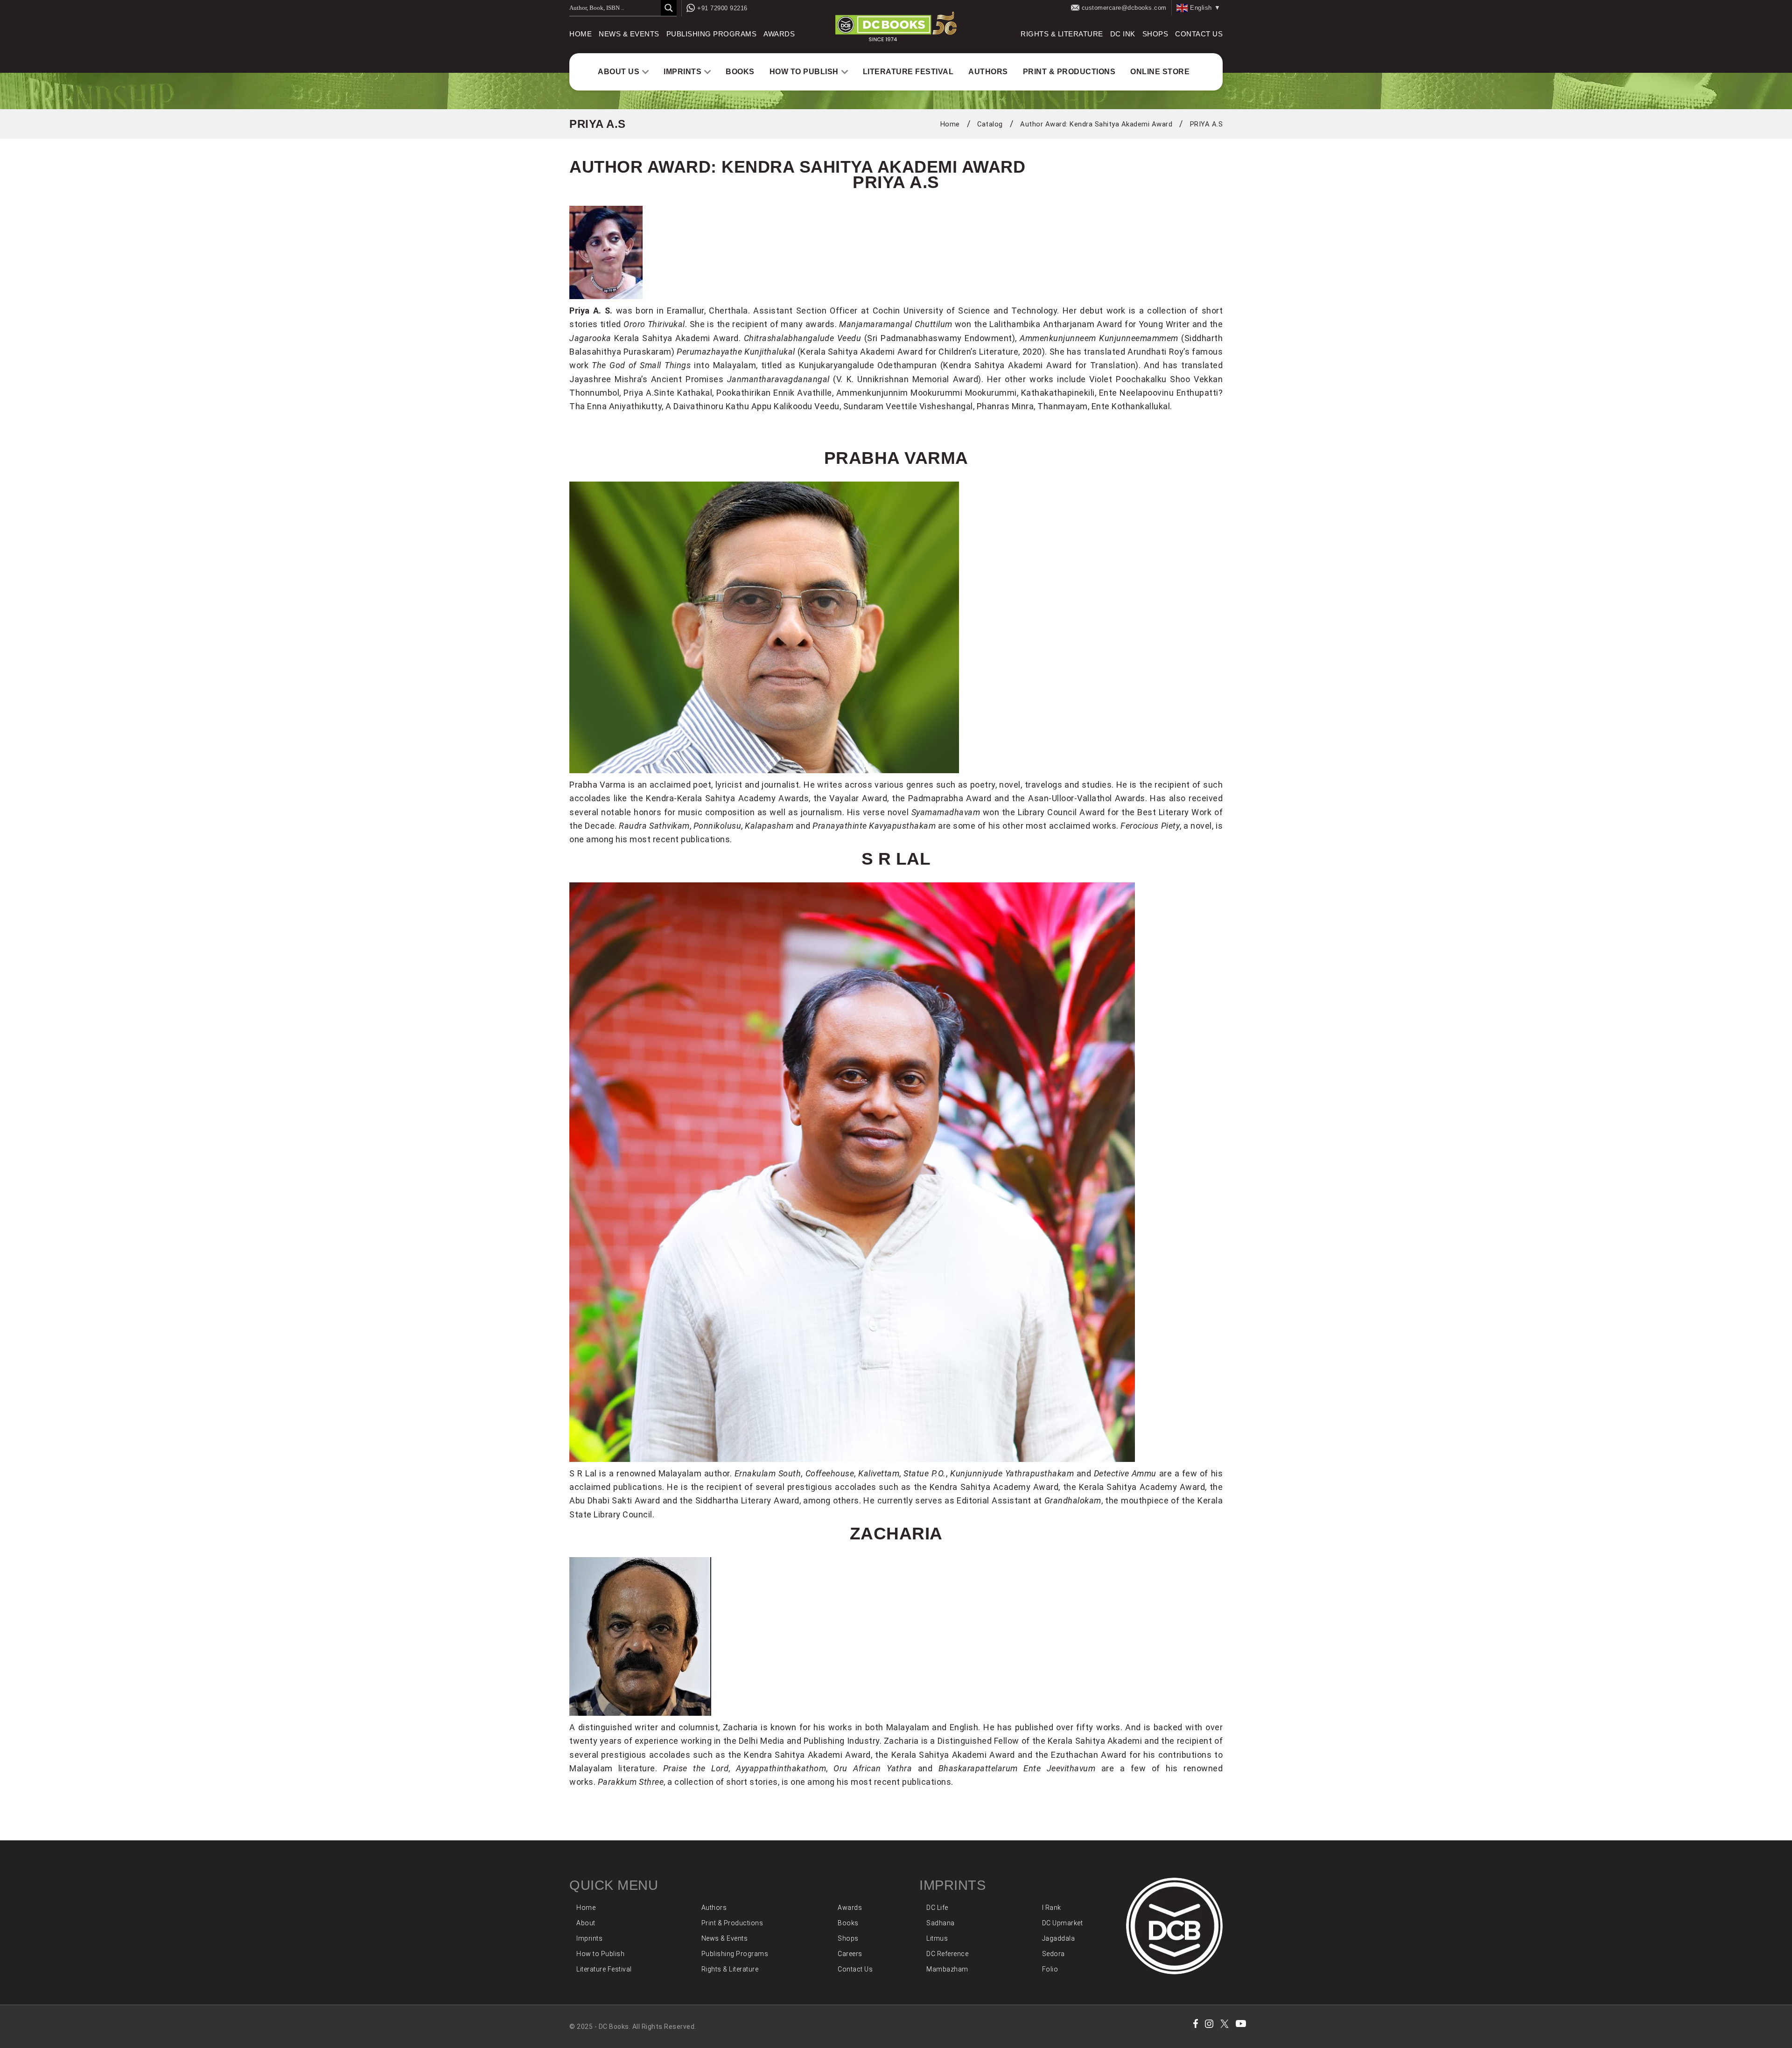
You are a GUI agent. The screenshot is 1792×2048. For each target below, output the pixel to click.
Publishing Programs (712, 34)
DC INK (1123, 34)
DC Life (937, 1908)
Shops (1155, 34)
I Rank (1052, 1908)
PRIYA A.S (1207, 124)
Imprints (682, 72)
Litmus (937, 1938)
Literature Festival (908, 72)
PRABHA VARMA (896, 458)
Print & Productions (1069, 72)
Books (740, 72)
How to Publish (804, 72)
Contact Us (1199, 34)
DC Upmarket (1063, 1923)
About (586, 1923)
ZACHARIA (896, 1533)
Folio (1050, 1969)
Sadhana (941, 1923)
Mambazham (947, 1969)
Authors (988, 72)
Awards (779, 34)
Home (581, 34)
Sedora (1053, 1954)
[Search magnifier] (669, 8)
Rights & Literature (1062, 34)
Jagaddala (1059, 1938)
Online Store (1160, 72)
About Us (619, 72)
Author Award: (1096, 124)
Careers (850, 1954)
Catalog (990, 124)
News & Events (629, 34)
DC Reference (947, 1954)
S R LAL (896, 859)
